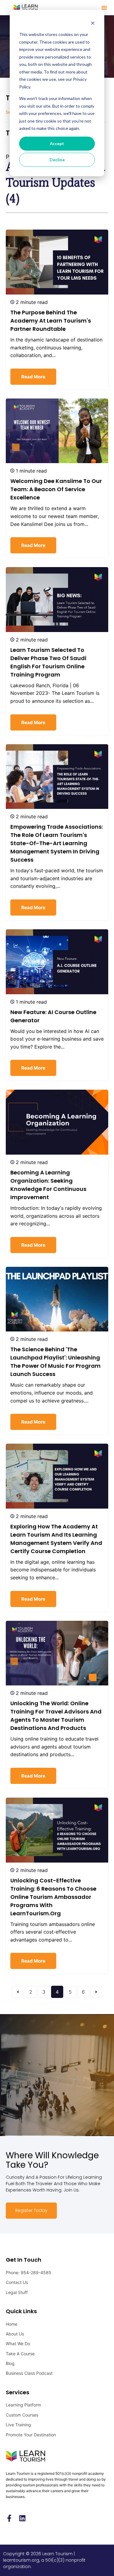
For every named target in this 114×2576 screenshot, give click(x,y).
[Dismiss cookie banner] (93, 23)
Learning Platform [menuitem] (23, 2405)
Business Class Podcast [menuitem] (29, 2373)
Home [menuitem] (12, 2324)
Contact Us (17, 2282)
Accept (57, 143)
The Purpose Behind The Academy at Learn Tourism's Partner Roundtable (51, 321)
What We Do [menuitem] (18, 2344)
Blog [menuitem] (10, 2363)
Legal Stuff (17, 2292)
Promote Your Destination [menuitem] (31, 2435)
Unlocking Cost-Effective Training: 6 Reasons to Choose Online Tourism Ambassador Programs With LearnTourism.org (53, 1897)
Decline (57, 160)
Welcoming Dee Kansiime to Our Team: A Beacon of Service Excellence (56, 489)
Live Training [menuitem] (18, 2425)
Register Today (31, 2210)
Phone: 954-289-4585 (29, 2272)
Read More (33, 377)
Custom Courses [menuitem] (22, 2415)
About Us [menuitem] (15, 2334)
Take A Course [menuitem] (20, 2354)
